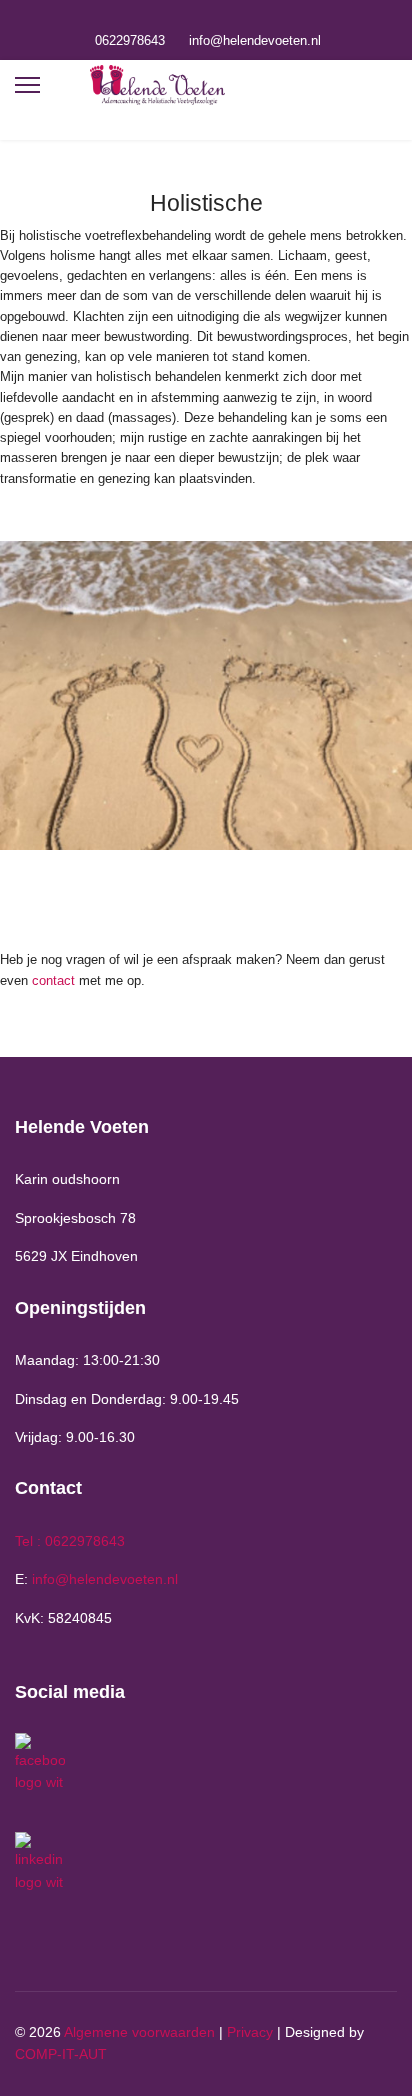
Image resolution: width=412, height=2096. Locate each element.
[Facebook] (190, 18)
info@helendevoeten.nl (255, 41)
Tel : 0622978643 (70, 1541)
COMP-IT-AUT (61, 2054)
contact (53, 980)
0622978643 (130, 41)
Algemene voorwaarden (139, 2032)
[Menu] (27, 85)
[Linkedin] (221, 18)
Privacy (250, 2032)
